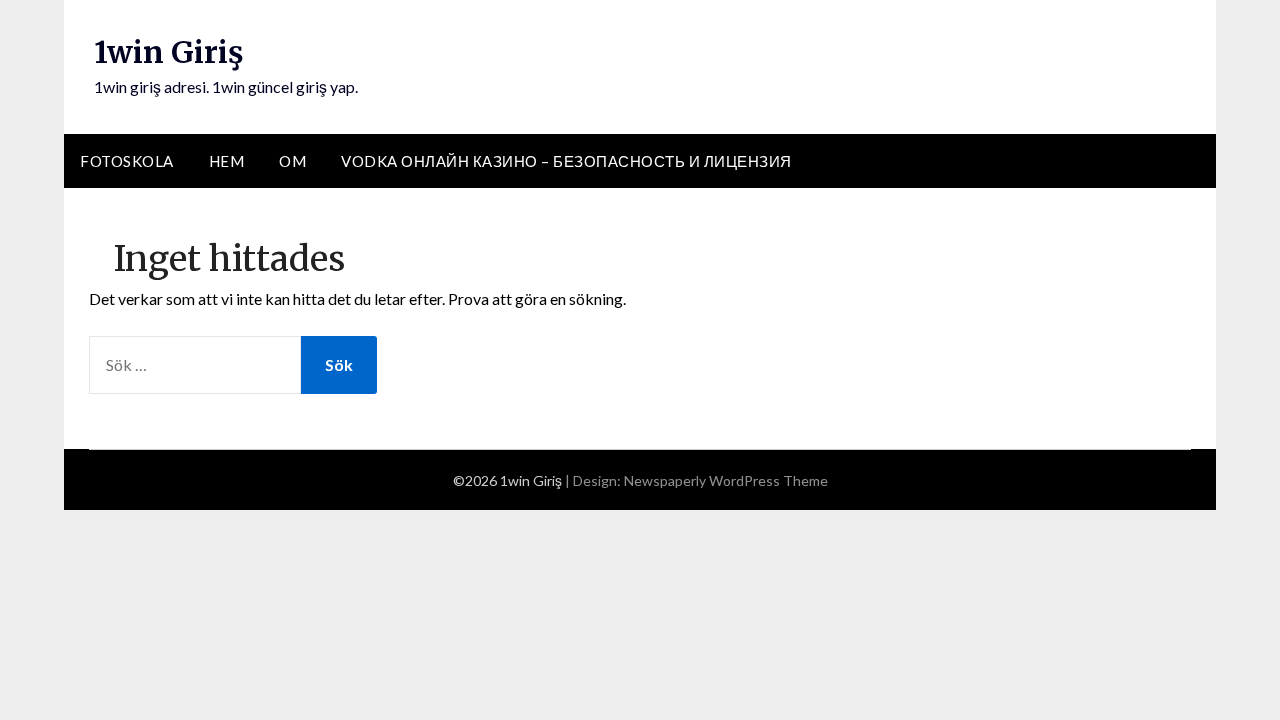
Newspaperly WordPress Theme (726, 480)
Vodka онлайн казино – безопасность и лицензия (566, 161)
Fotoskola (127, 161)
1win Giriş (169, 52)
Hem (227, 161)
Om (292, 161)
